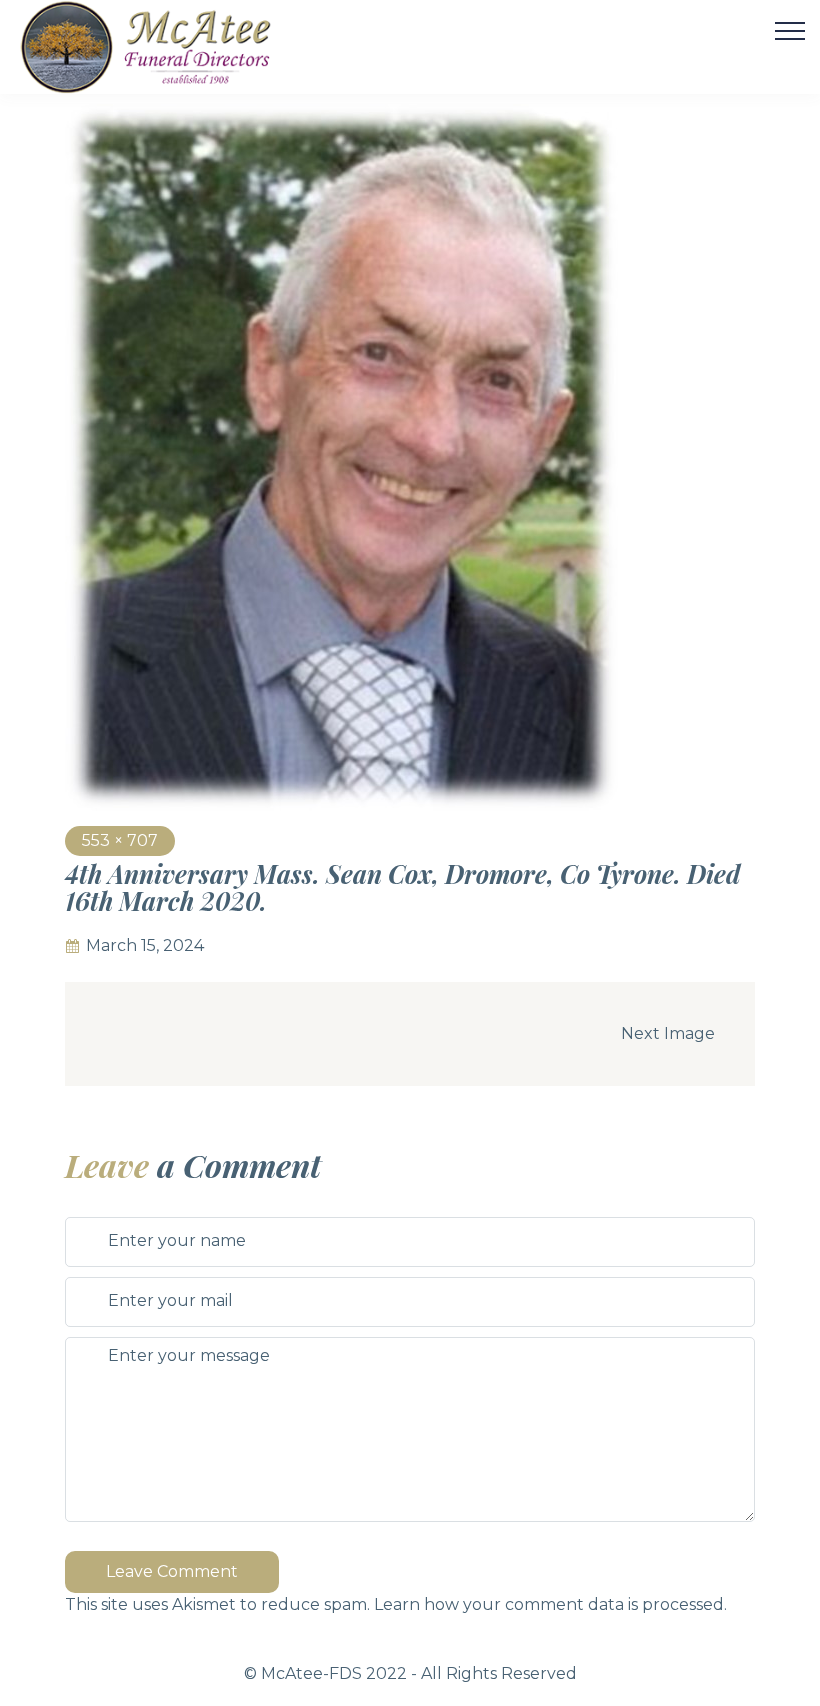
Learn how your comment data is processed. (550, 1604)
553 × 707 (120, 840)
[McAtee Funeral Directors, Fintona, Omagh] (171, 47)
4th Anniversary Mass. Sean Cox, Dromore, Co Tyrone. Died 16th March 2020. (402, 887)
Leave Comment (172, 1571)
